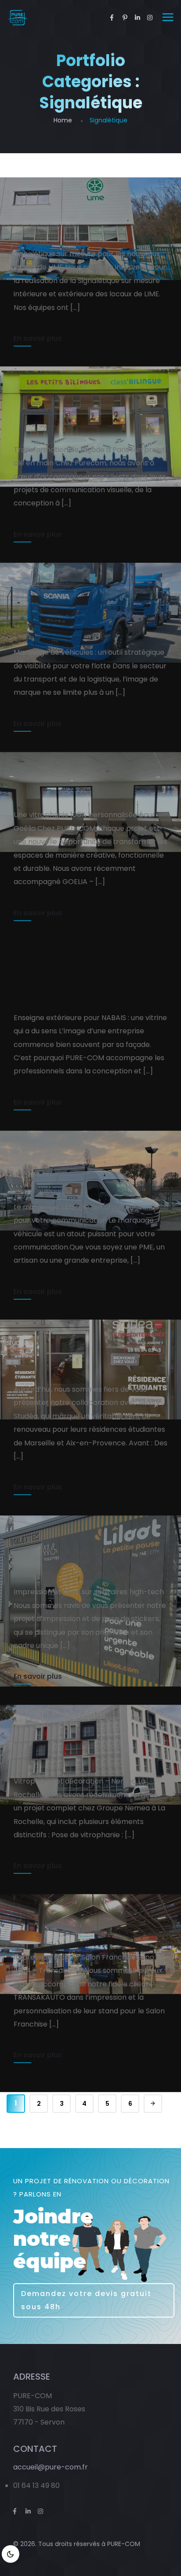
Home (63, 120)
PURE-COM (124, 2544)
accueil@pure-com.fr (51, 2467)
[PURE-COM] (17, 18)
